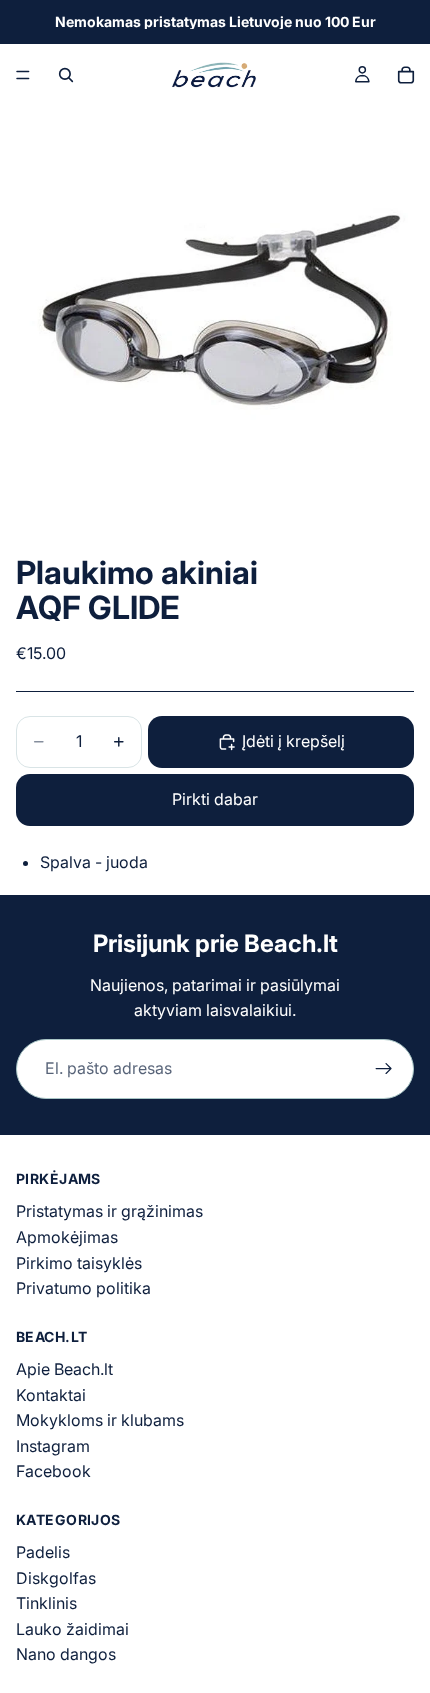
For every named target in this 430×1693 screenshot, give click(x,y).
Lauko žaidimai (72, 1629)
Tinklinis (46, 1603)
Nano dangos (66, 1655)
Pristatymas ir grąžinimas (109, 1212)
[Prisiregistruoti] (384, 1069)
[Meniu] (23, 75)
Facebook (53, 1471)
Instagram (53, 1446)
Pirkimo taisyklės (79, 1263)
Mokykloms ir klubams (100, 1420)
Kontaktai (51, 1395)
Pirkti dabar (215, 799)
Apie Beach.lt (64, 1369)
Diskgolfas (56, 1578)
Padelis (43, 1552)
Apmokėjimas (67, 1237)
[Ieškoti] (66, 75)
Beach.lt (291, 943)
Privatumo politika (83, 1288)
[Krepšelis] (406, 75)
